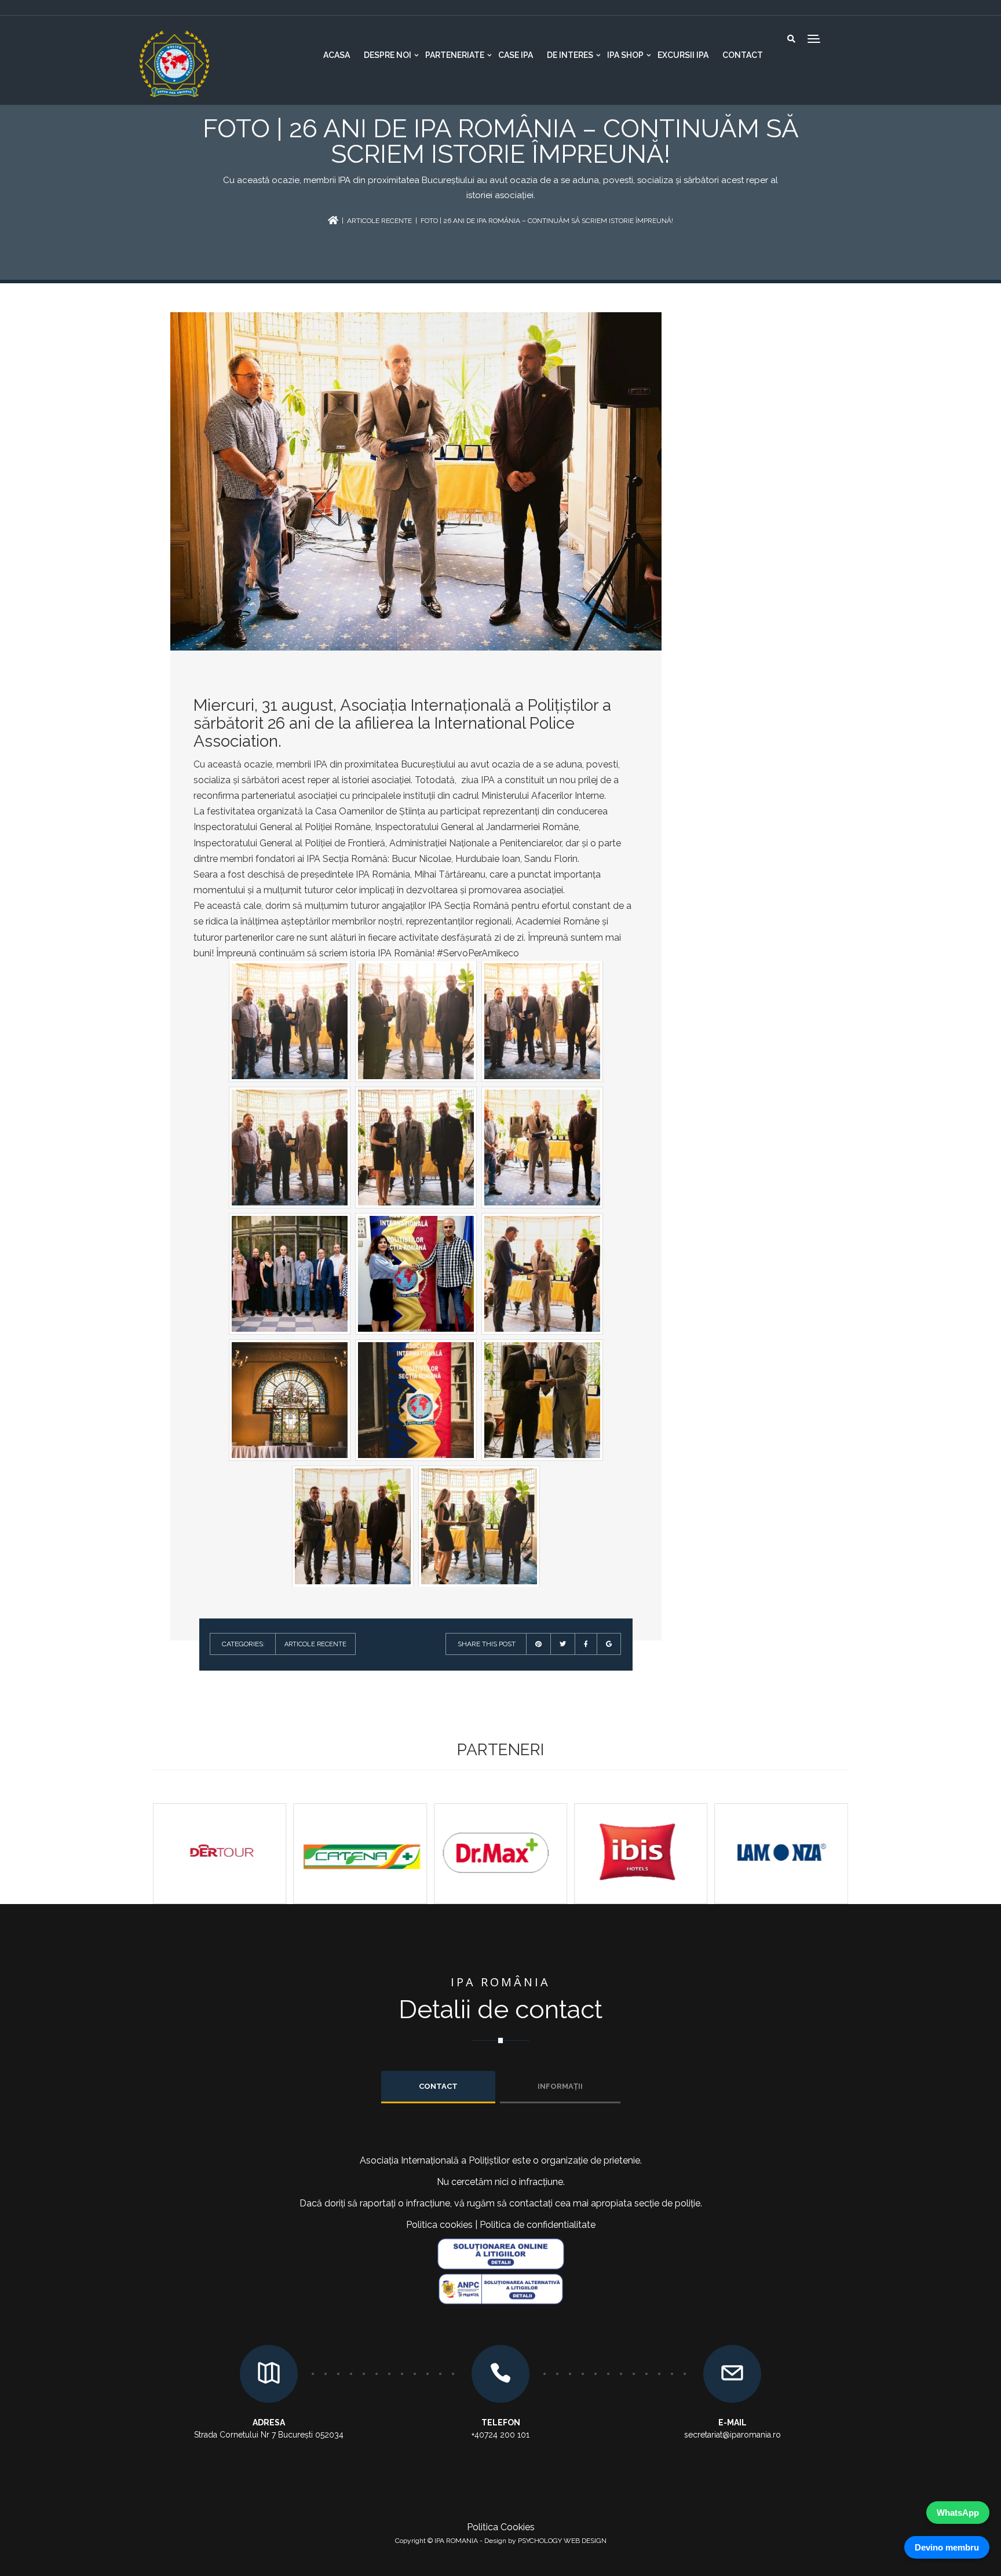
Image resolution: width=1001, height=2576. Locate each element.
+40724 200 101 (500, 2435)
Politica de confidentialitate (538, 2225)
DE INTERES (570, 55)
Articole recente (379, 221)
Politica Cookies (501, 2527)
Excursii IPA (683, 55)
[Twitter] (563, 1644)
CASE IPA (516, 55)
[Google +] (609, 1644)
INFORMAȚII (560, 2086)
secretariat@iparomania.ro (733, 2435)
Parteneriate (455, 55)
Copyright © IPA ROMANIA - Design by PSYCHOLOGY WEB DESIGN (501, 2541)
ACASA (337, 55)
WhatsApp (958, 2513)
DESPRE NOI (388, 55)
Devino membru (947, 2547)
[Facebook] (586, 1644)
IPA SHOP (625, 55)
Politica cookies (439, 2225)
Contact (743, 55)
